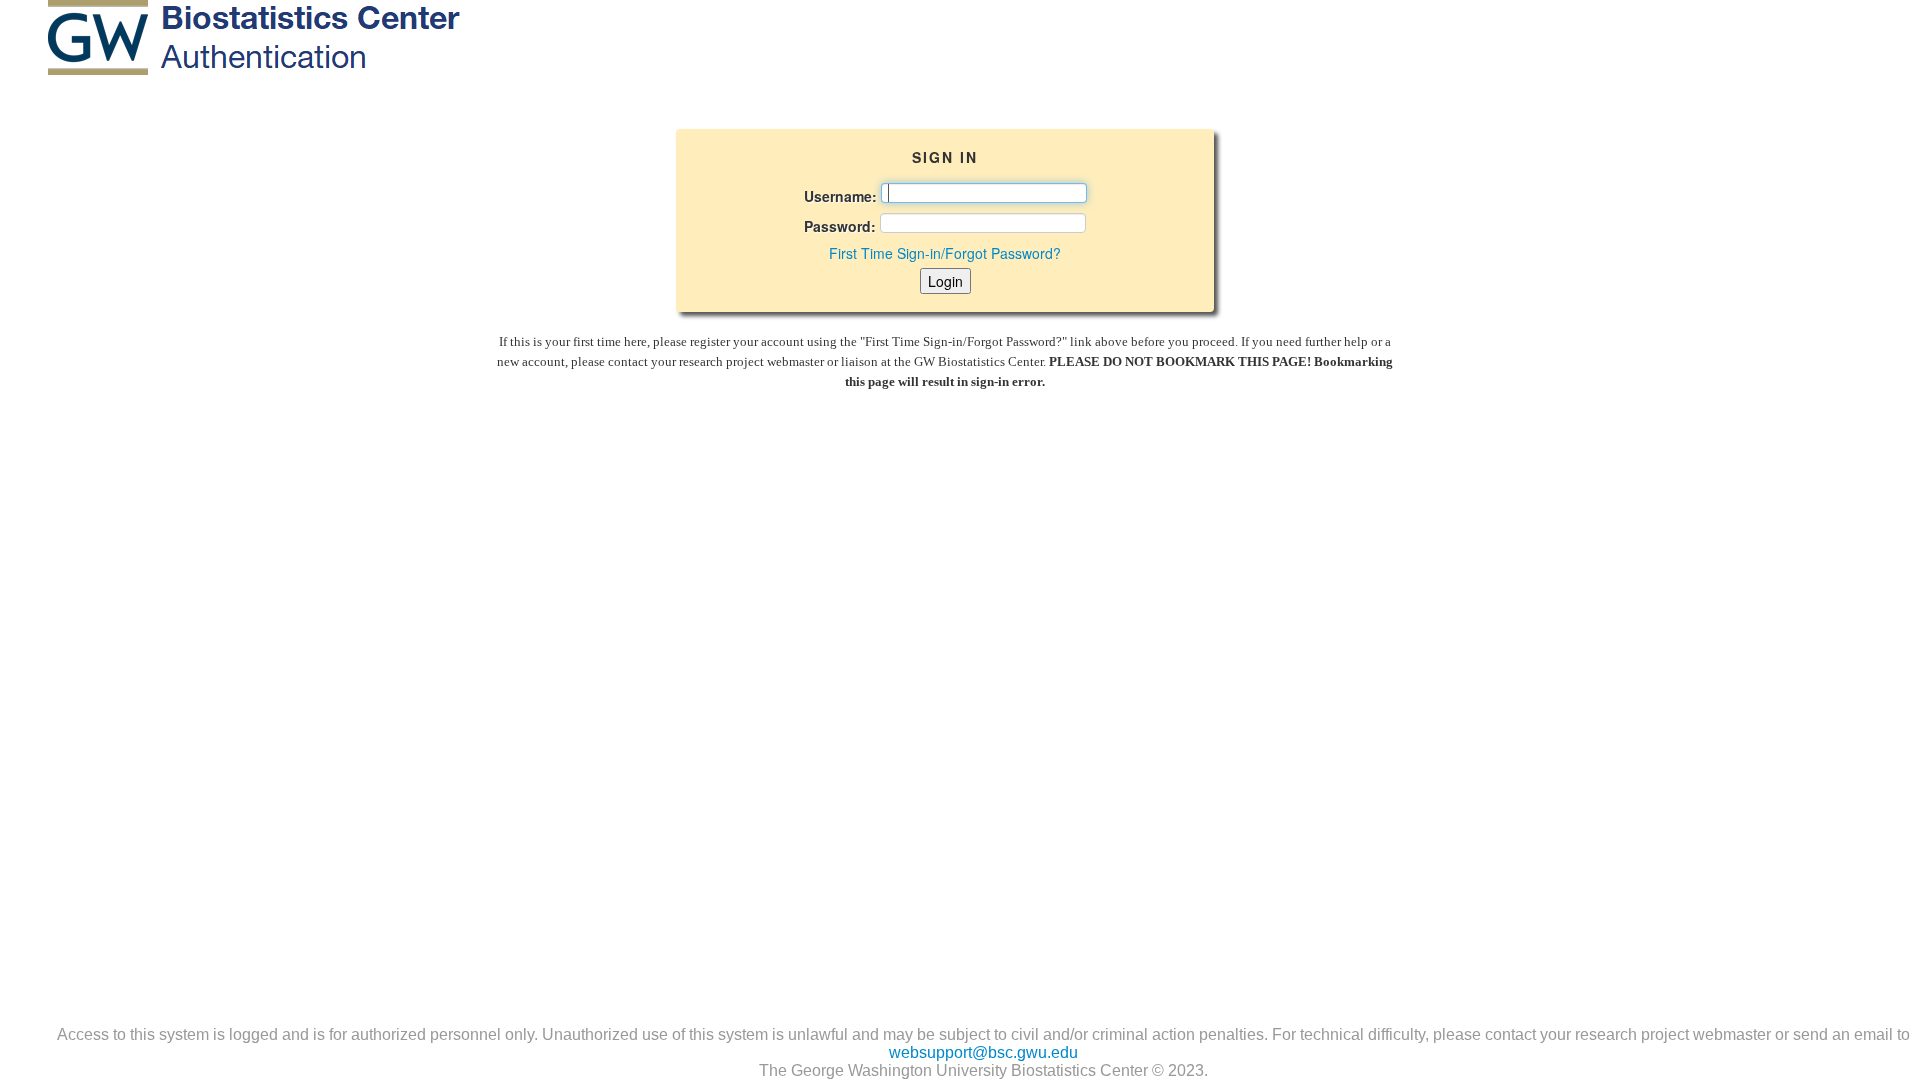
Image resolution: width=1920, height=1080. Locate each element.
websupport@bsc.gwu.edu (983, 1052)
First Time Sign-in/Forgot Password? (945, 253)
